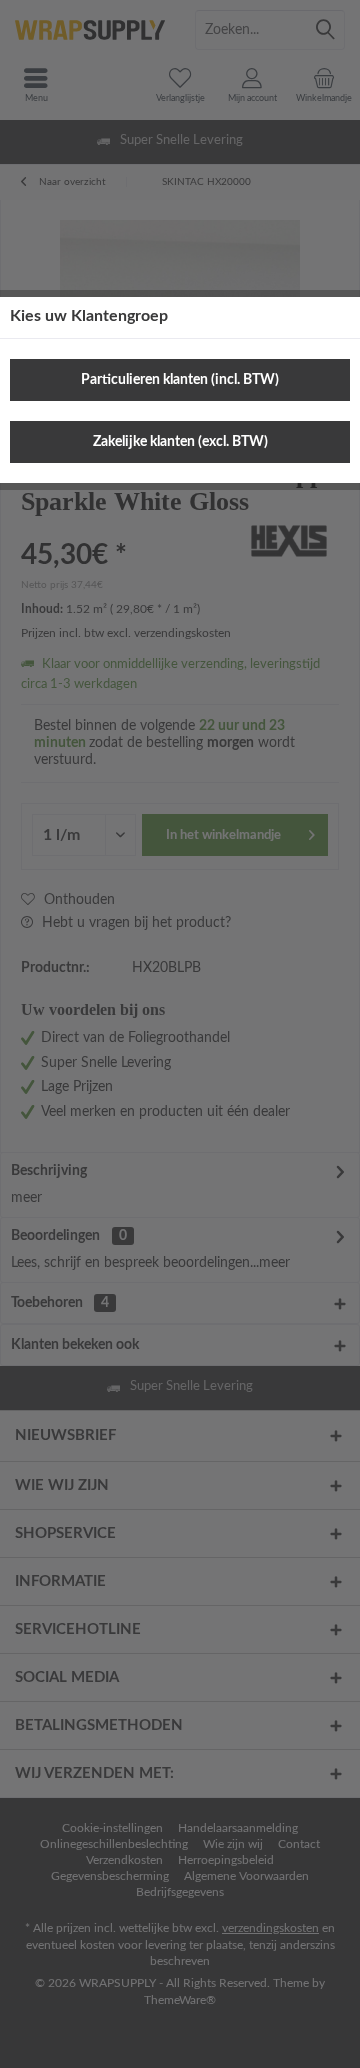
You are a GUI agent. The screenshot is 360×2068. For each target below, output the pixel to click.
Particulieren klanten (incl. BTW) (180, 380)
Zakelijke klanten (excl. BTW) (180, 442)
